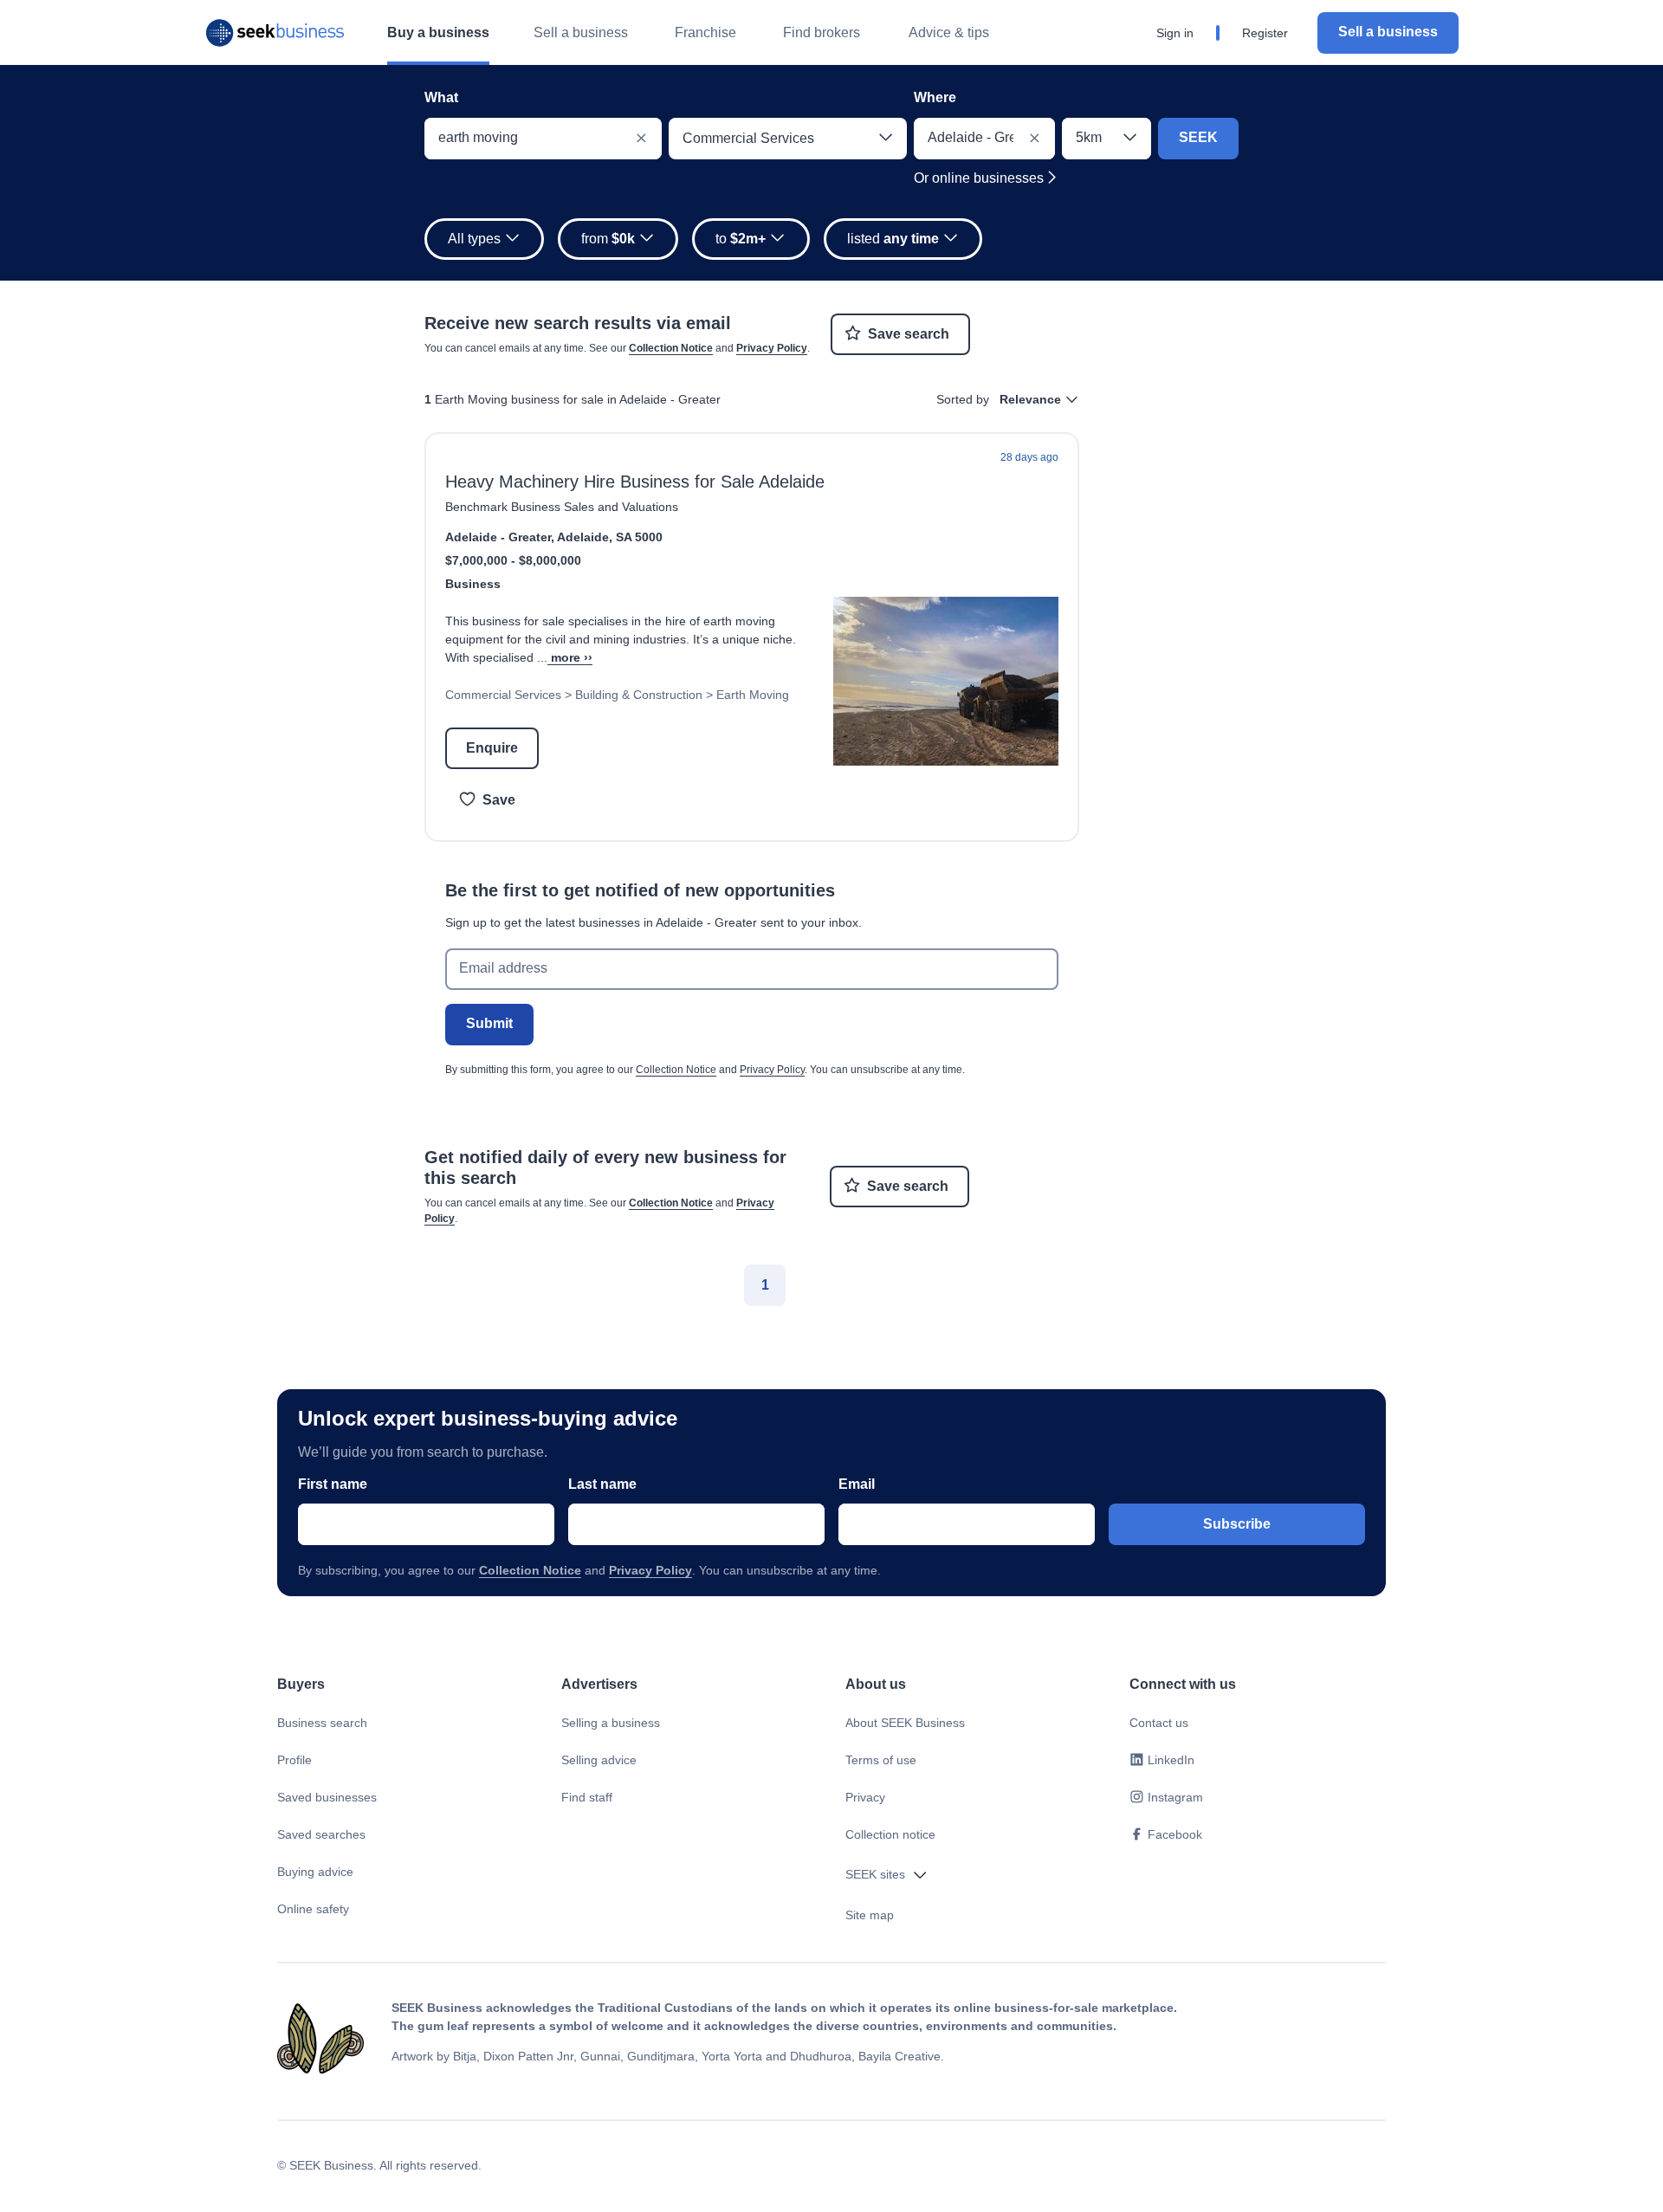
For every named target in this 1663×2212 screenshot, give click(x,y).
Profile (294, 1760)
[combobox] (543, 139)
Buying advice (315, 1872)
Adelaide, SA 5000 (610, 537)
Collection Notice (671, 348)
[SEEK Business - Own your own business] (275, 33)
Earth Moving (753, 695)
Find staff (587, 1797)
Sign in (1175, 33)
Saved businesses (327, 1797)
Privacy (865, 1797)
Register (1265, 33)
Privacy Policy (772, 348)
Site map (870, 1915)
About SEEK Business (905, 1723)
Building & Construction (639, 695)
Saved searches (321, 1834)
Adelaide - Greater (498, 537)
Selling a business (611, 1723)
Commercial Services (503, 695)
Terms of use (881, 1760)
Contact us (1159, 1723)
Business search (322, 1723)
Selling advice (599, 1760)
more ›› (572, 657)
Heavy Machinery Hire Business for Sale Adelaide (635, 482)
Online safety (313, 1909)
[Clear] (641, 139)
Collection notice (890, 1834)
